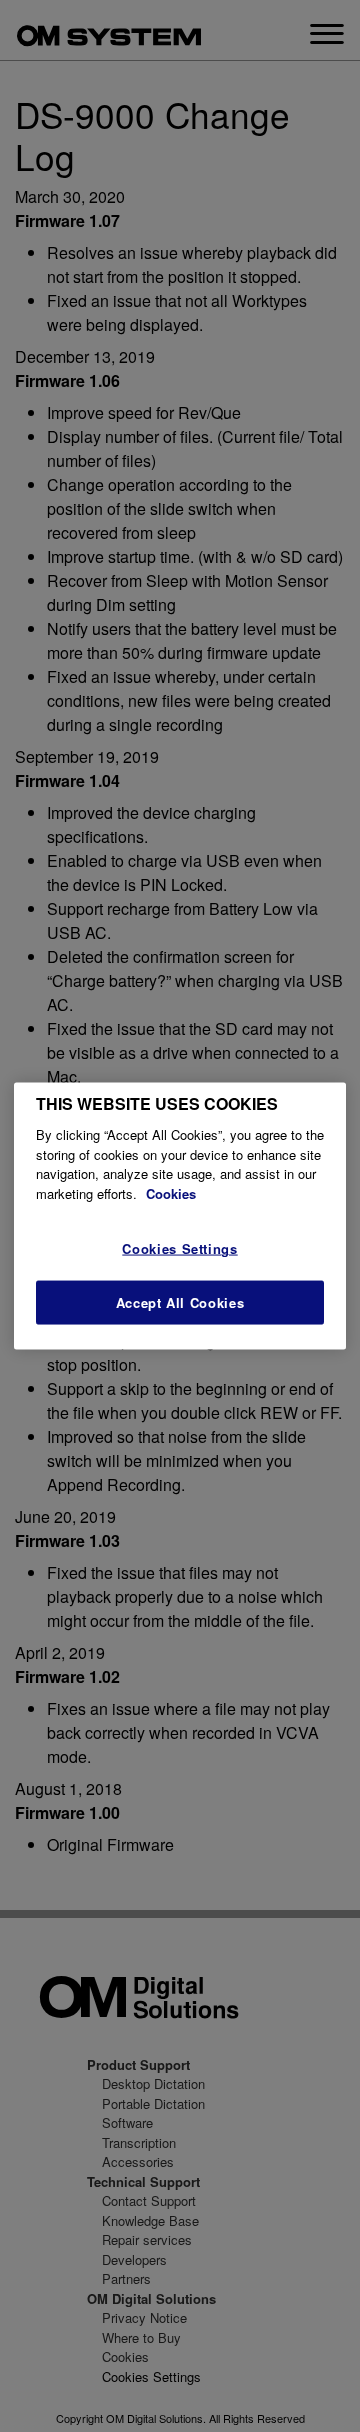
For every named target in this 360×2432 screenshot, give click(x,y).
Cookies (171, 1192)
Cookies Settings (179, 1248)
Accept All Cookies (180, 1301)
